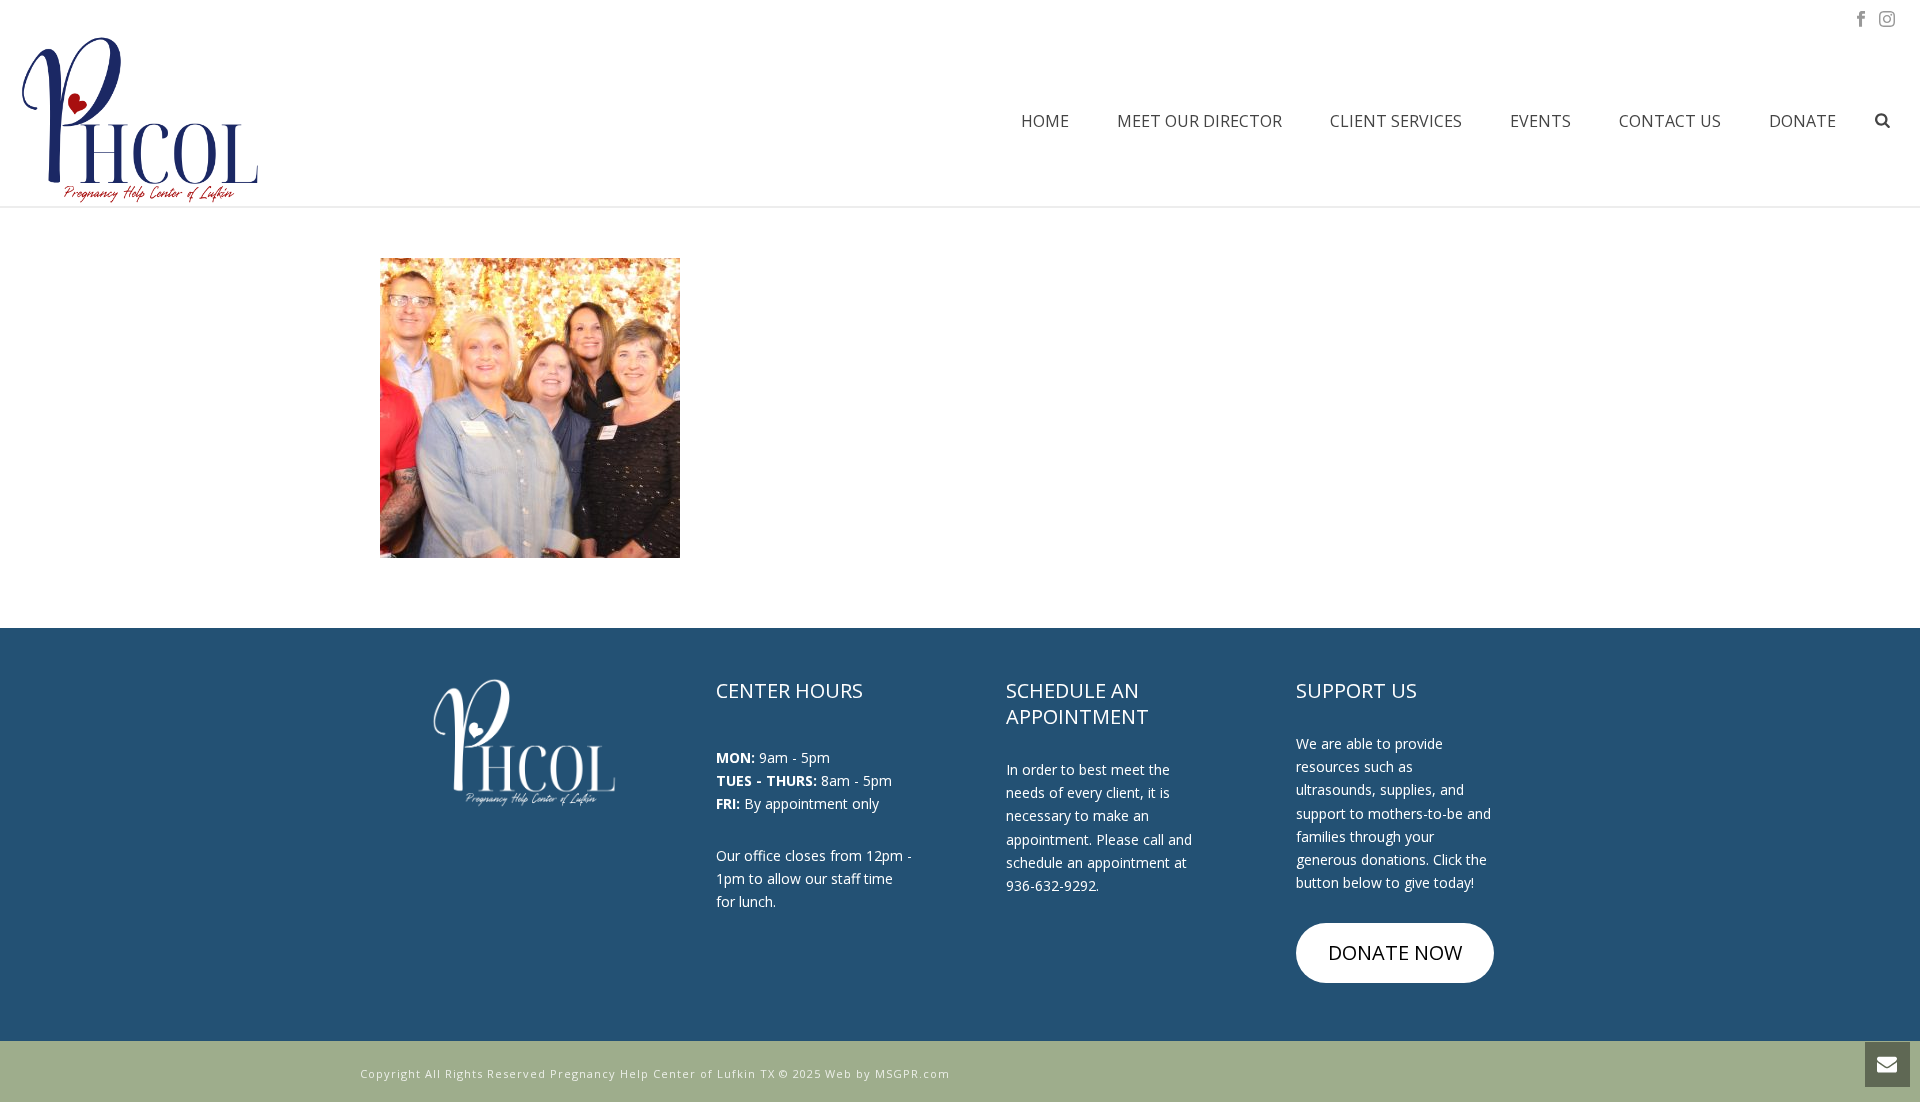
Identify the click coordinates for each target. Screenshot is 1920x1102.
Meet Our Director (1199, 121)
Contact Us (1670, 121)
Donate (1802, 121)
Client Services (1396, 121)
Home (1045, 121)
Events (1540, 121)
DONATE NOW (1395, 952)
